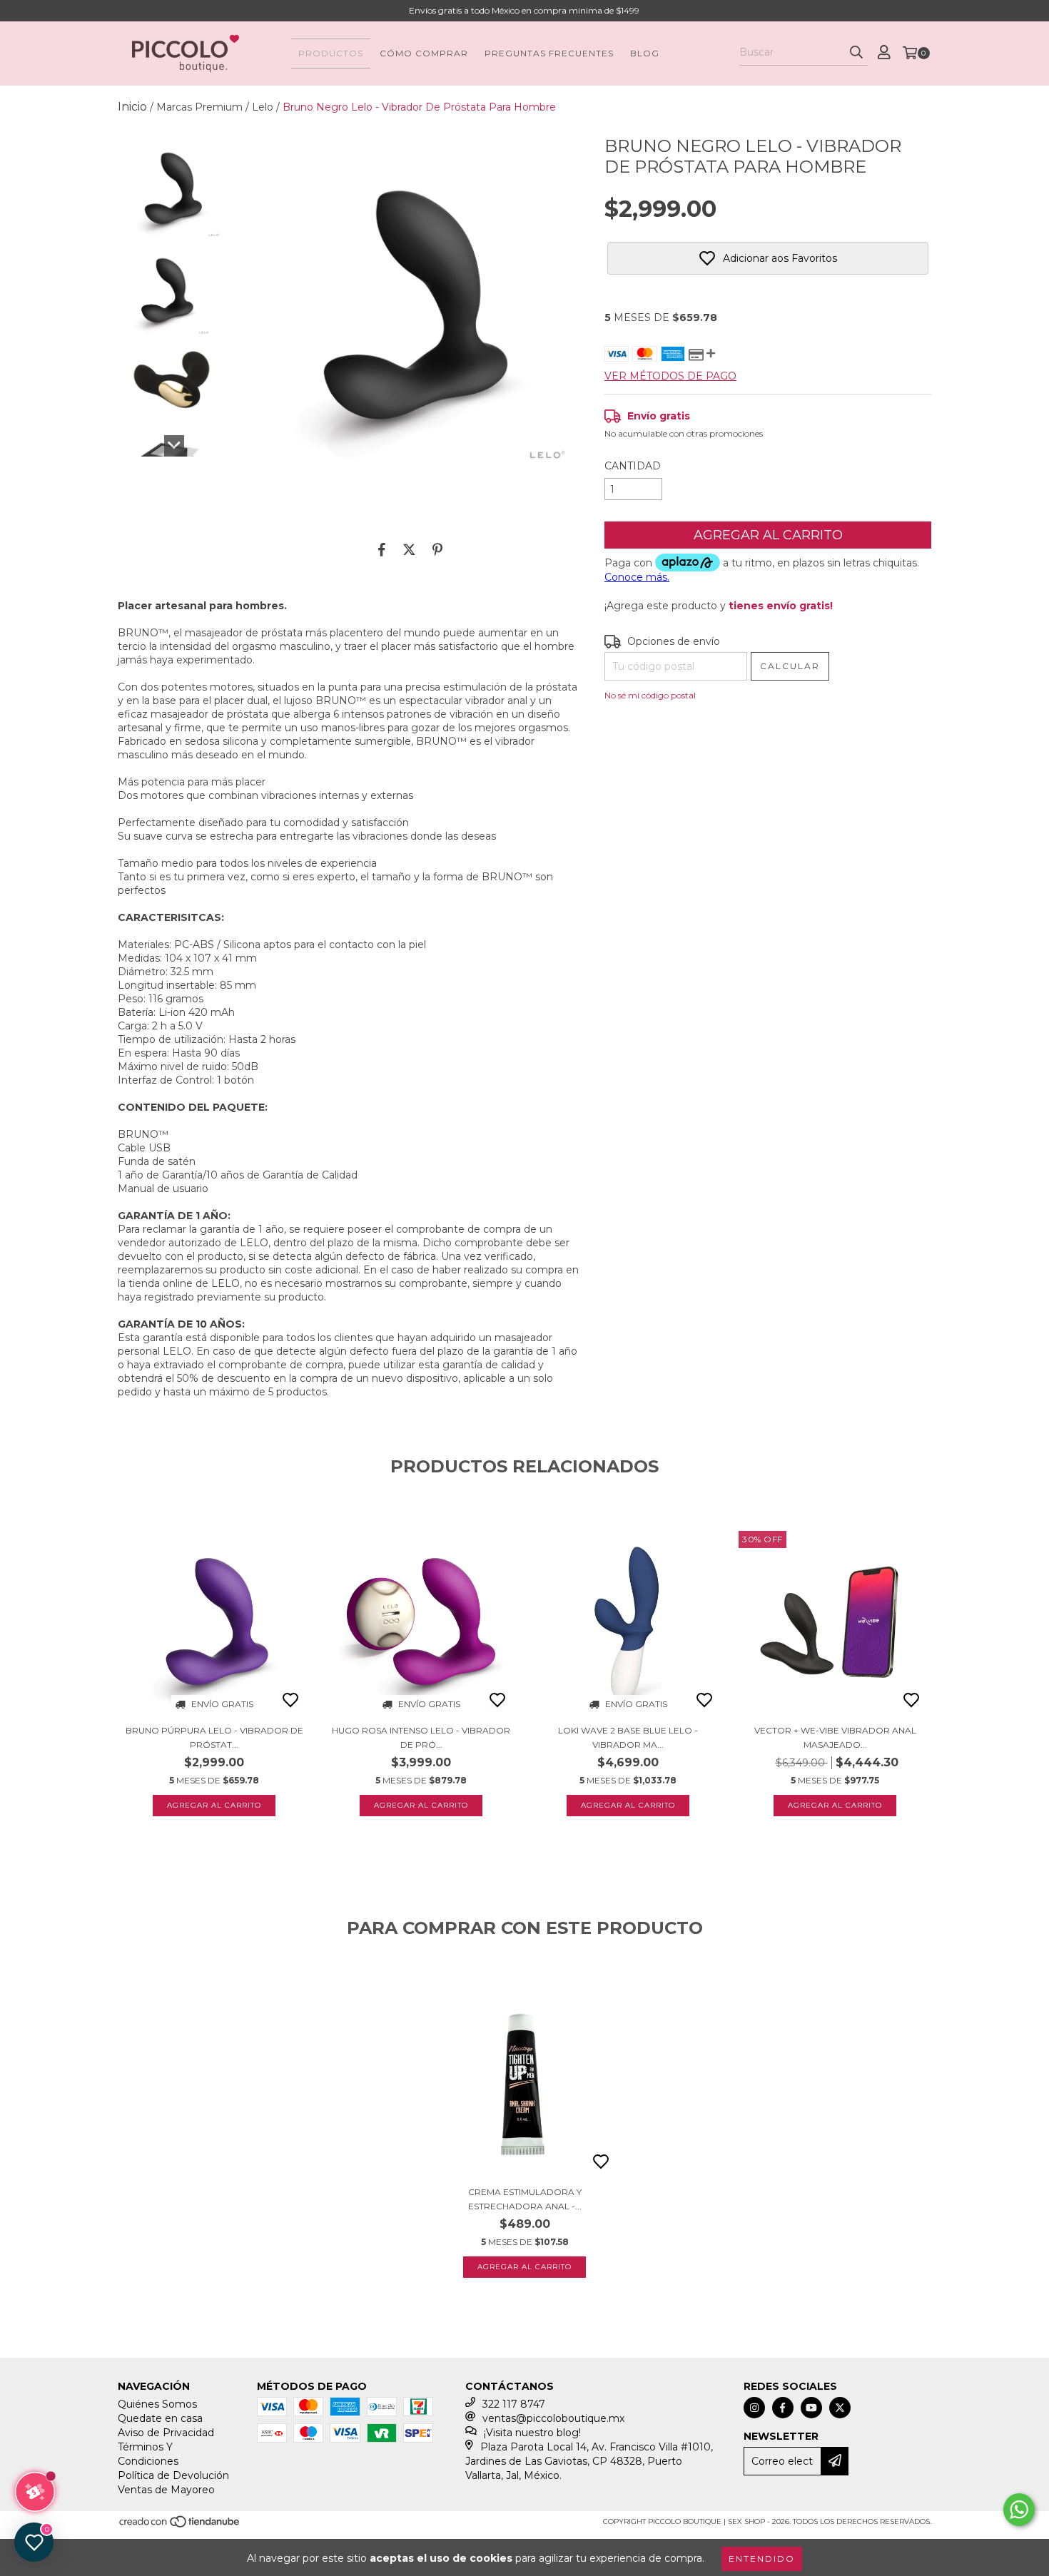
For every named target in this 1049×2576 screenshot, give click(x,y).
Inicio (132, 107)
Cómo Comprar (424, 53)
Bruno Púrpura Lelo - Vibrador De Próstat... (214, 1737)
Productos (331, 53)
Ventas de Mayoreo (166, 2490)
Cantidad (633, 466)
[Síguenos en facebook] (783, 2408)
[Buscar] (856, 53)
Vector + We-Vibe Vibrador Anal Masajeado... (835, 1737)
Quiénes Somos (157, 2404)
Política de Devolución (173, 2475)
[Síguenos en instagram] (754, 2408)
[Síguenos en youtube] (811, 2408)
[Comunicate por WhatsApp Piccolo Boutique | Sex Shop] (1019, 2510)
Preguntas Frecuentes (549, 53)
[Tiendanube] (180, 2526)
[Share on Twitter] (409, 549)
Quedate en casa (160, 2418)
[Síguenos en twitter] (840, 2408)
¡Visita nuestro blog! (532, 2433)
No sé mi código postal (650, 695)
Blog (645, 53)
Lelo (263, 107)
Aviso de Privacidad (166, 2433)
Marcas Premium (199, 107)
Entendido (762, 2559)
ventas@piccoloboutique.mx (553, 2418)
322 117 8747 (514, 2404)
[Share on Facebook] (382, 549)
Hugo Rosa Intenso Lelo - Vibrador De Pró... (421, 1737)
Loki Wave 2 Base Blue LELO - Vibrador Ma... (628, 1737)
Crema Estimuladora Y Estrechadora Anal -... (525, 2199)
